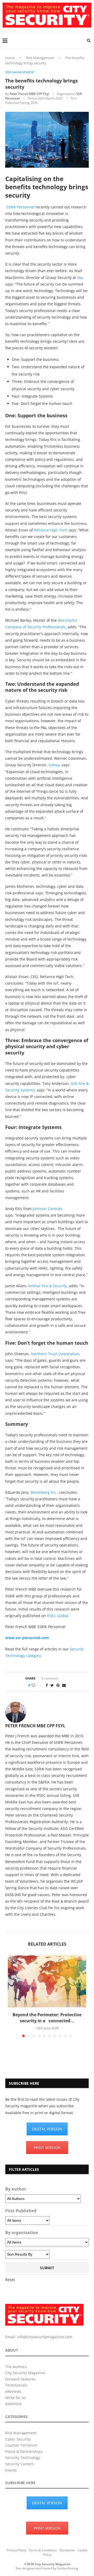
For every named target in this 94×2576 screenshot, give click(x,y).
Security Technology (23, 2458)
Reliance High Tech (51, 530)
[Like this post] (37, 1685)
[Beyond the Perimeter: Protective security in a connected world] (47, 1981)
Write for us (16, 2398)
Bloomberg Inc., (44, 1492)
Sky (80, 278)
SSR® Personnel (20, 207)
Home (10, 58)
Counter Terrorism (21, 2445)
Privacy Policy (16, 2550)
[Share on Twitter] (52, 1685)
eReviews (13, 2391)
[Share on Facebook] (47, 1685)
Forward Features (20, 2379)
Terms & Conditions (43, 2550)
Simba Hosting (68, 2568)
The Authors (16, 2367)
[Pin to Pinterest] (58, 1685)
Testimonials (16, 2385)
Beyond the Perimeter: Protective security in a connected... (47, 2018)
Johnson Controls (48, 1209)
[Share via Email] (64, 1685)
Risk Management (40, 58)
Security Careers (20, 2464)
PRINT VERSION (47, 2148)
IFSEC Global (58, 1616)
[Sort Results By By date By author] (27, 2254)
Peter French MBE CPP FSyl (29, 94)
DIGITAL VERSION (47, 2129)
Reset (10, 2280)
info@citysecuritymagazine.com (45, 2337)
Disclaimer (67, 2550)
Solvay (54, 765)
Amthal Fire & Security (47, 1286)
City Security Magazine (25, 2373)
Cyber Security (18, 2439)
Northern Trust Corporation (55, 1354)
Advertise (13, 2404)
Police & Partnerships (24, 2451)
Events (11, 2470)
